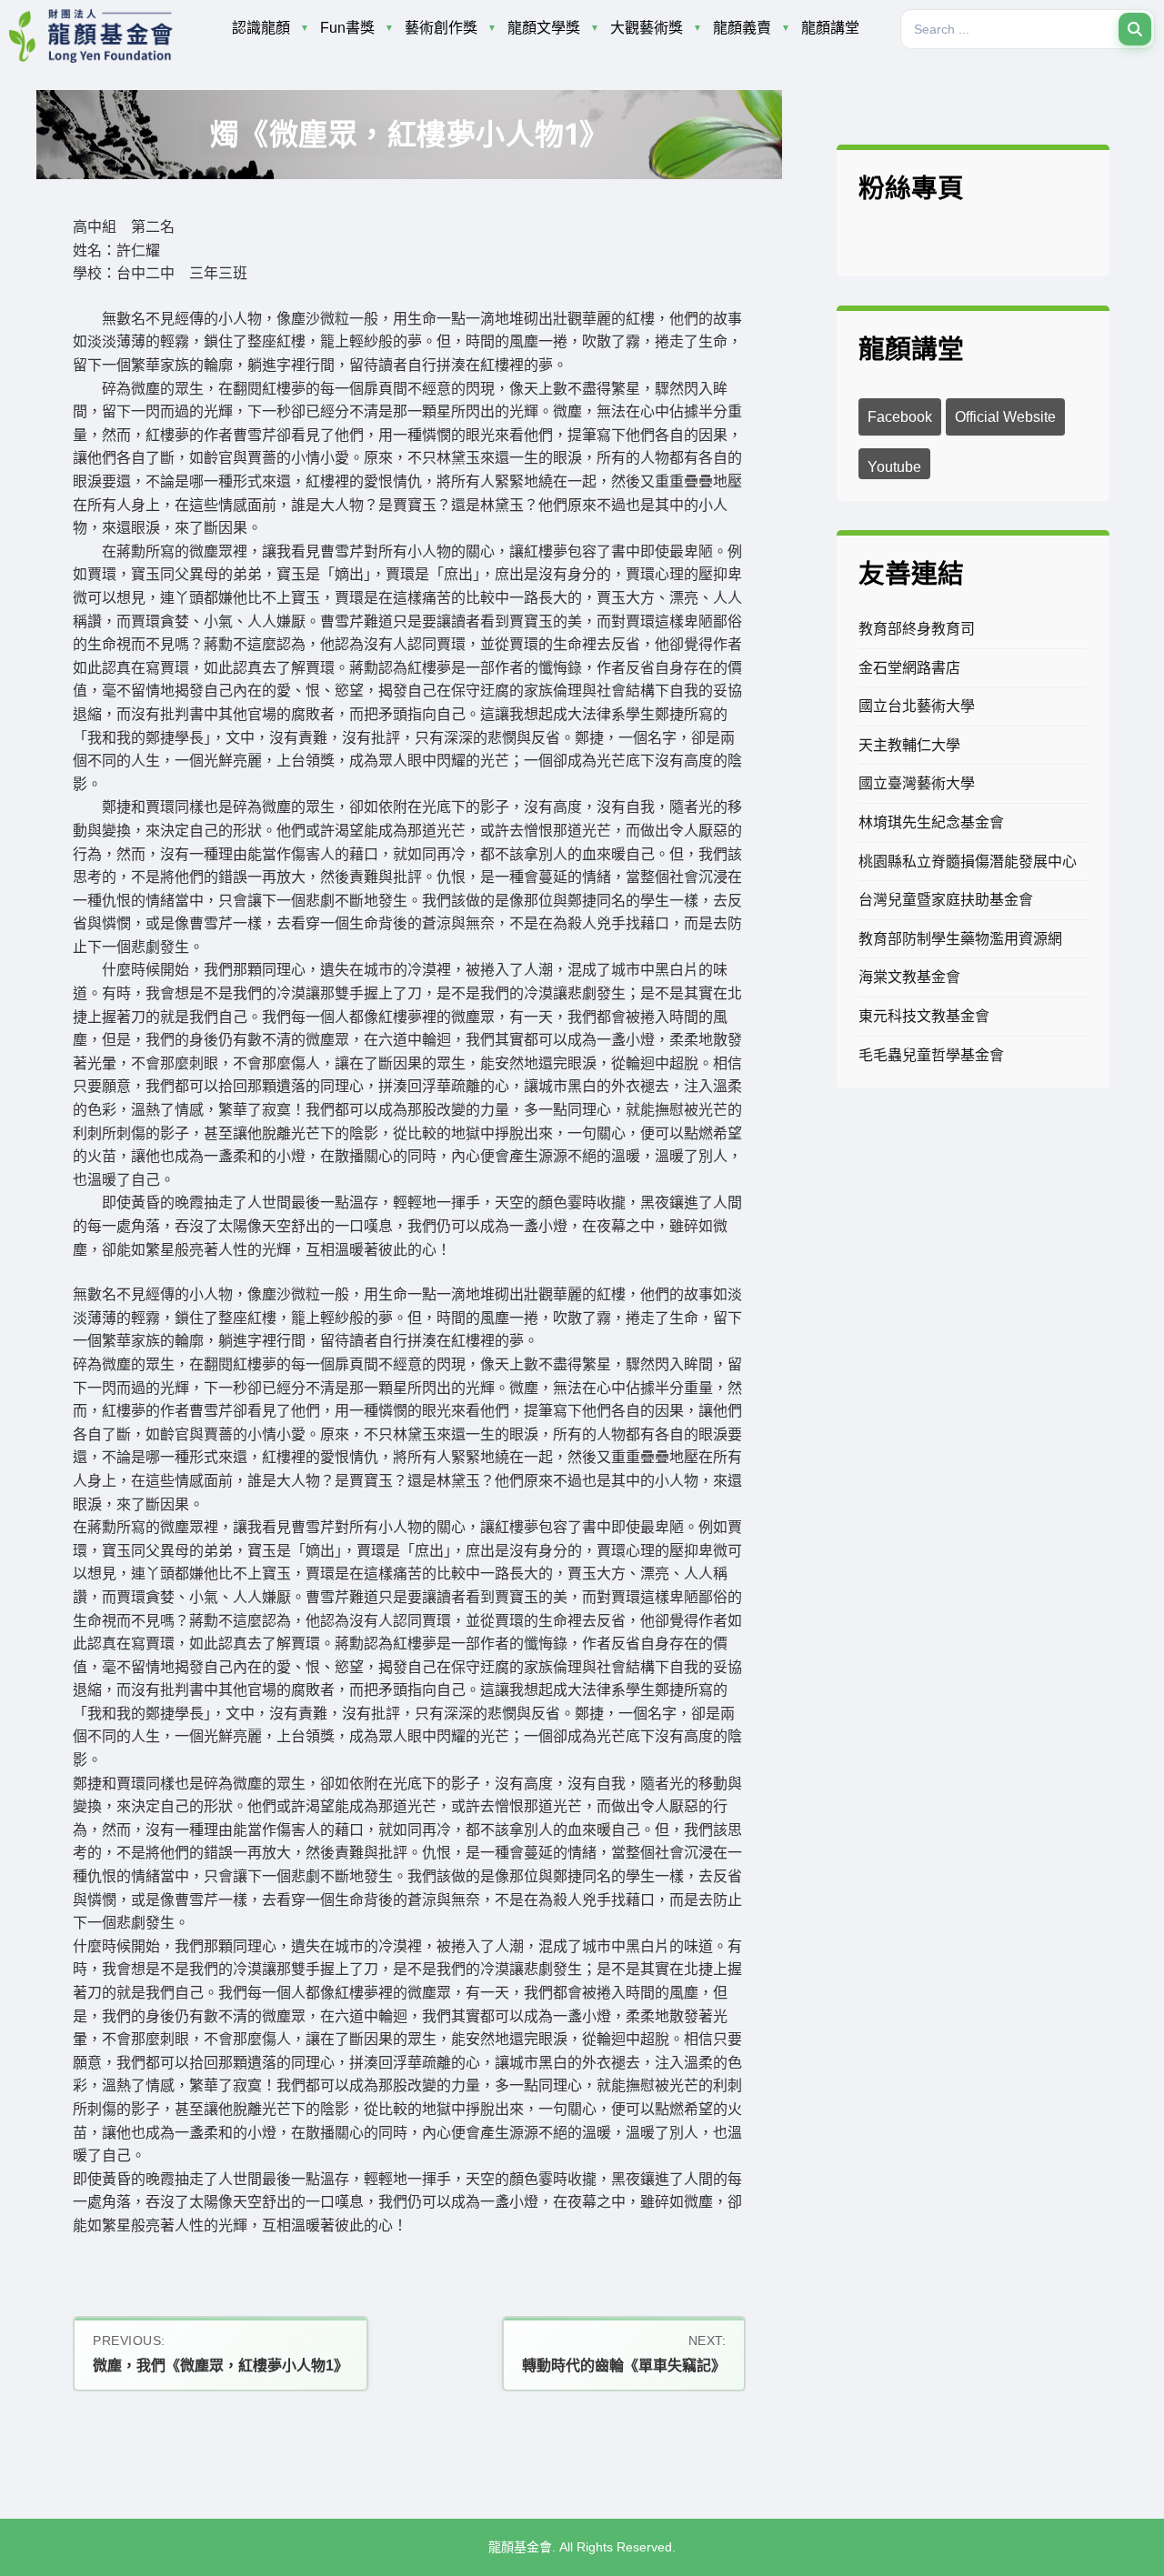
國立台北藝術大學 (917, 706)
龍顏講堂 (830, 28)
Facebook (900, 417)
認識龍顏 (261, 28)
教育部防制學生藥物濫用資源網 (960, 939)
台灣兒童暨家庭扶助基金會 (946, 900)
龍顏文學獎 (544, 28)
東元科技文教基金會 (924, 1016)
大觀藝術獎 (647, 28)
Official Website (1005, 417)
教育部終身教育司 (917, 629)
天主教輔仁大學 (909, 745)
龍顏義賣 (742, 28)
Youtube (894, 467)
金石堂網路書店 (909, 668)
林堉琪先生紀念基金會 (931, 822)
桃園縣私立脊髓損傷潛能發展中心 (968, 862)
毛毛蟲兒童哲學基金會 (931, 1055)
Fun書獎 (347, 28)
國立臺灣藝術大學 (917, 783)
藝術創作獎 (441, 28)
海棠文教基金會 (909, 977)
